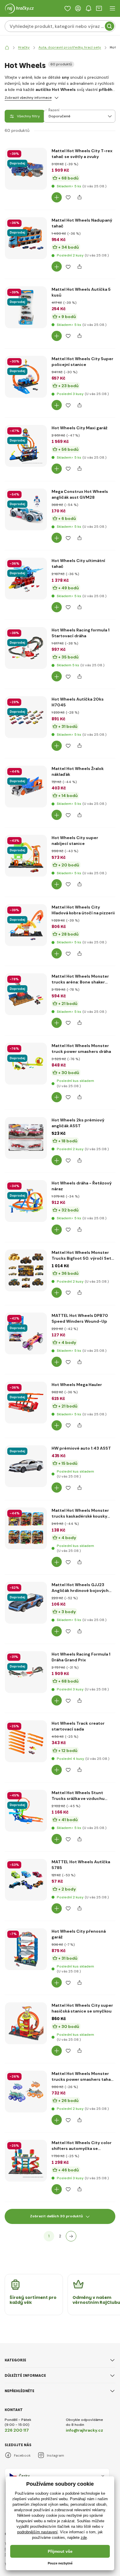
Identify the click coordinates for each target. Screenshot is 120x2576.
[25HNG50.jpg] (26, 204)
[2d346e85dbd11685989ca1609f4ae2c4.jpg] (26, 683)
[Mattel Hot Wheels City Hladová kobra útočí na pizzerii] (26, 925)
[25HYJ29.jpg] (26, 2126)
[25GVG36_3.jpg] (26, 821)
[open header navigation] (112, 8)
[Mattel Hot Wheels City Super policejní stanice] (26, 377)
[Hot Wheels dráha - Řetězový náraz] (26, 1201)
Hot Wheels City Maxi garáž (80, 428)
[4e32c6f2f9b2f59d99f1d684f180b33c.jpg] (26, 1707)
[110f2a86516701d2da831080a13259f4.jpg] (26, 481)
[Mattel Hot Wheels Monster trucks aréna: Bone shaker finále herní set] (26, 994)
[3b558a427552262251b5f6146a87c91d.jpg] (26, 1305)
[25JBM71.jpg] (26, 412)
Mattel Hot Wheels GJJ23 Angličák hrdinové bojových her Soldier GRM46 (80, 1588)
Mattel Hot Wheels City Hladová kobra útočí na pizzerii (83, 910)
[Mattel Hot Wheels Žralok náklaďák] (26, 787)
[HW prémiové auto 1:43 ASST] (26, 1466)
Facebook (22, 2455)
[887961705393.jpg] (26, 1563)
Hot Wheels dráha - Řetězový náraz (82, 1186)
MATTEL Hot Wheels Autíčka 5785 (81, 1865)
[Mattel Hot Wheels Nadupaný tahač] (26, 238)
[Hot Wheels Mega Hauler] (26, 1403)
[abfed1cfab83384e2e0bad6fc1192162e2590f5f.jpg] (26, 1846)
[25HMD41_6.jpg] (26, 1501)
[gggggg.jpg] (26, 1098)
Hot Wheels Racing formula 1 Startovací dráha (81, 633)
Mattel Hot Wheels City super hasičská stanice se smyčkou (82, 2008)
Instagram (55, 2455)
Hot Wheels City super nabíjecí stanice (75, 841)
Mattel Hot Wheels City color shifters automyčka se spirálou (82, 2146)
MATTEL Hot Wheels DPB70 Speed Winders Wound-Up (80, 1318)
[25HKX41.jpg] (26, 2058)
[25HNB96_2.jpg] (26, 1029)
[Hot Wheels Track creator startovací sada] (26, 1741)
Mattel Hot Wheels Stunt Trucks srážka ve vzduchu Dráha (78, 1796)
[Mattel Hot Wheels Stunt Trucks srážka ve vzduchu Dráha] (26, 1811)
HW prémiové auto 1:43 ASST (81, 1448)
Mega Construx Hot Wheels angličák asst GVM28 (80, 494)
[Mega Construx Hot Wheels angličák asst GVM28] (26, 509)
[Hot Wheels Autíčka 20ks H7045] (26, 717)
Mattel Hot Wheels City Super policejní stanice (82, 362)
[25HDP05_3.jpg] (26, 2196)
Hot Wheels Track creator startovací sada (78, 1726)
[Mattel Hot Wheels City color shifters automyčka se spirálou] (26, 2161)
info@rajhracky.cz (84, 2430)
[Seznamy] (68, 8)
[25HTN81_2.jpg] (26, 960)
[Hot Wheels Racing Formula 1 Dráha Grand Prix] (26, 1672)
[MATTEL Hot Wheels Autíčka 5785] (26, 1880)
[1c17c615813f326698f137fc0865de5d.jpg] (26, 1776)
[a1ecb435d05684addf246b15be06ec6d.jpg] (26, 1368)
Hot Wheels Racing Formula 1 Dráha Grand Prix (81, 1657)
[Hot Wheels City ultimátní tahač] (26, 579)
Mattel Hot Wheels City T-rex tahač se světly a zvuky (82, 154)
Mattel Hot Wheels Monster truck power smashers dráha (81, 1049)
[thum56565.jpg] (26, 1638)
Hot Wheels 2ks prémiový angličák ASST (78, 1123)
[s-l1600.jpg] (26, 752)
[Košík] (99, 8)
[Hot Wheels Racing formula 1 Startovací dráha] (26, 648)
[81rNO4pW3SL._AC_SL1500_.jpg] (26, 1984)
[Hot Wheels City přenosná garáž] (26, 1949)
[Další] (71, 2236)
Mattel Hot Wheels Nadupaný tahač (82, 223)
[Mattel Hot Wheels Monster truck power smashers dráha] (26, 1064)
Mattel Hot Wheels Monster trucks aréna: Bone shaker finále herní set (80, 979)
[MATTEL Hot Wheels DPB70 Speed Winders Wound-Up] (26, 1333)
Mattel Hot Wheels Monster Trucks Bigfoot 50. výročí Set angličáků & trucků (81, 1255)
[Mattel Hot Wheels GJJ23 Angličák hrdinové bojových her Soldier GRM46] (26, 1603)
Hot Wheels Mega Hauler (77, 1385)
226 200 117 (17, 2430)
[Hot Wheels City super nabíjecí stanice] (26, 856)
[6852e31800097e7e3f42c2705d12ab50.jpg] (26, 613)
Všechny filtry (28, 116)
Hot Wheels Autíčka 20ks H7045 (78, 702)
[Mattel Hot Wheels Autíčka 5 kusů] (26, 307)
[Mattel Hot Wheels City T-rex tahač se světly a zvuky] (26, 169)
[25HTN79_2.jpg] (26, 891)
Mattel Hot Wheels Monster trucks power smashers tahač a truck (82, 2077)
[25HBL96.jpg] (26, 1173)
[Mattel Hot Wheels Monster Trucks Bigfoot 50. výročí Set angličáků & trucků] (26, 1270)
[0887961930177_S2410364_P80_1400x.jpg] (26, 544)
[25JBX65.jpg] (26, 1236)
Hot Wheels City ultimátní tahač (78, 563)
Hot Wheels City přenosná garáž (79, 1934)
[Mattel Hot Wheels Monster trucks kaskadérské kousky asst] (26, 1528)
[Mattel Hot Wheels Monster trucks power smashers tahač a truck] (26, 2092)
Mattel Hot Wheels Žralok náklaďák (78, 771)
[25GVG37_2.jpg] (26, 273)
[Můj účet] (78, 8)
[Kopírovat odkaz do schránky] (79, 197)
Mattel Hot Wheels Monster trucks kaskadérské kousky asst (80, 1513)
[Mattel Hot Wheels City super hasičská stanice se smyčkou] (26, 2023)
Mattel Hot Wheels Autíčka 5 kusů (81, 292)
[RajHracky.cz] (7, 47)
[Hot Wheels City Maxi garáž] (26, 446)
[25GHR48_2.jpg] (26, 1437)
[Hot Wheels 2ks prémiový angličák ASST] (26, 1138)
